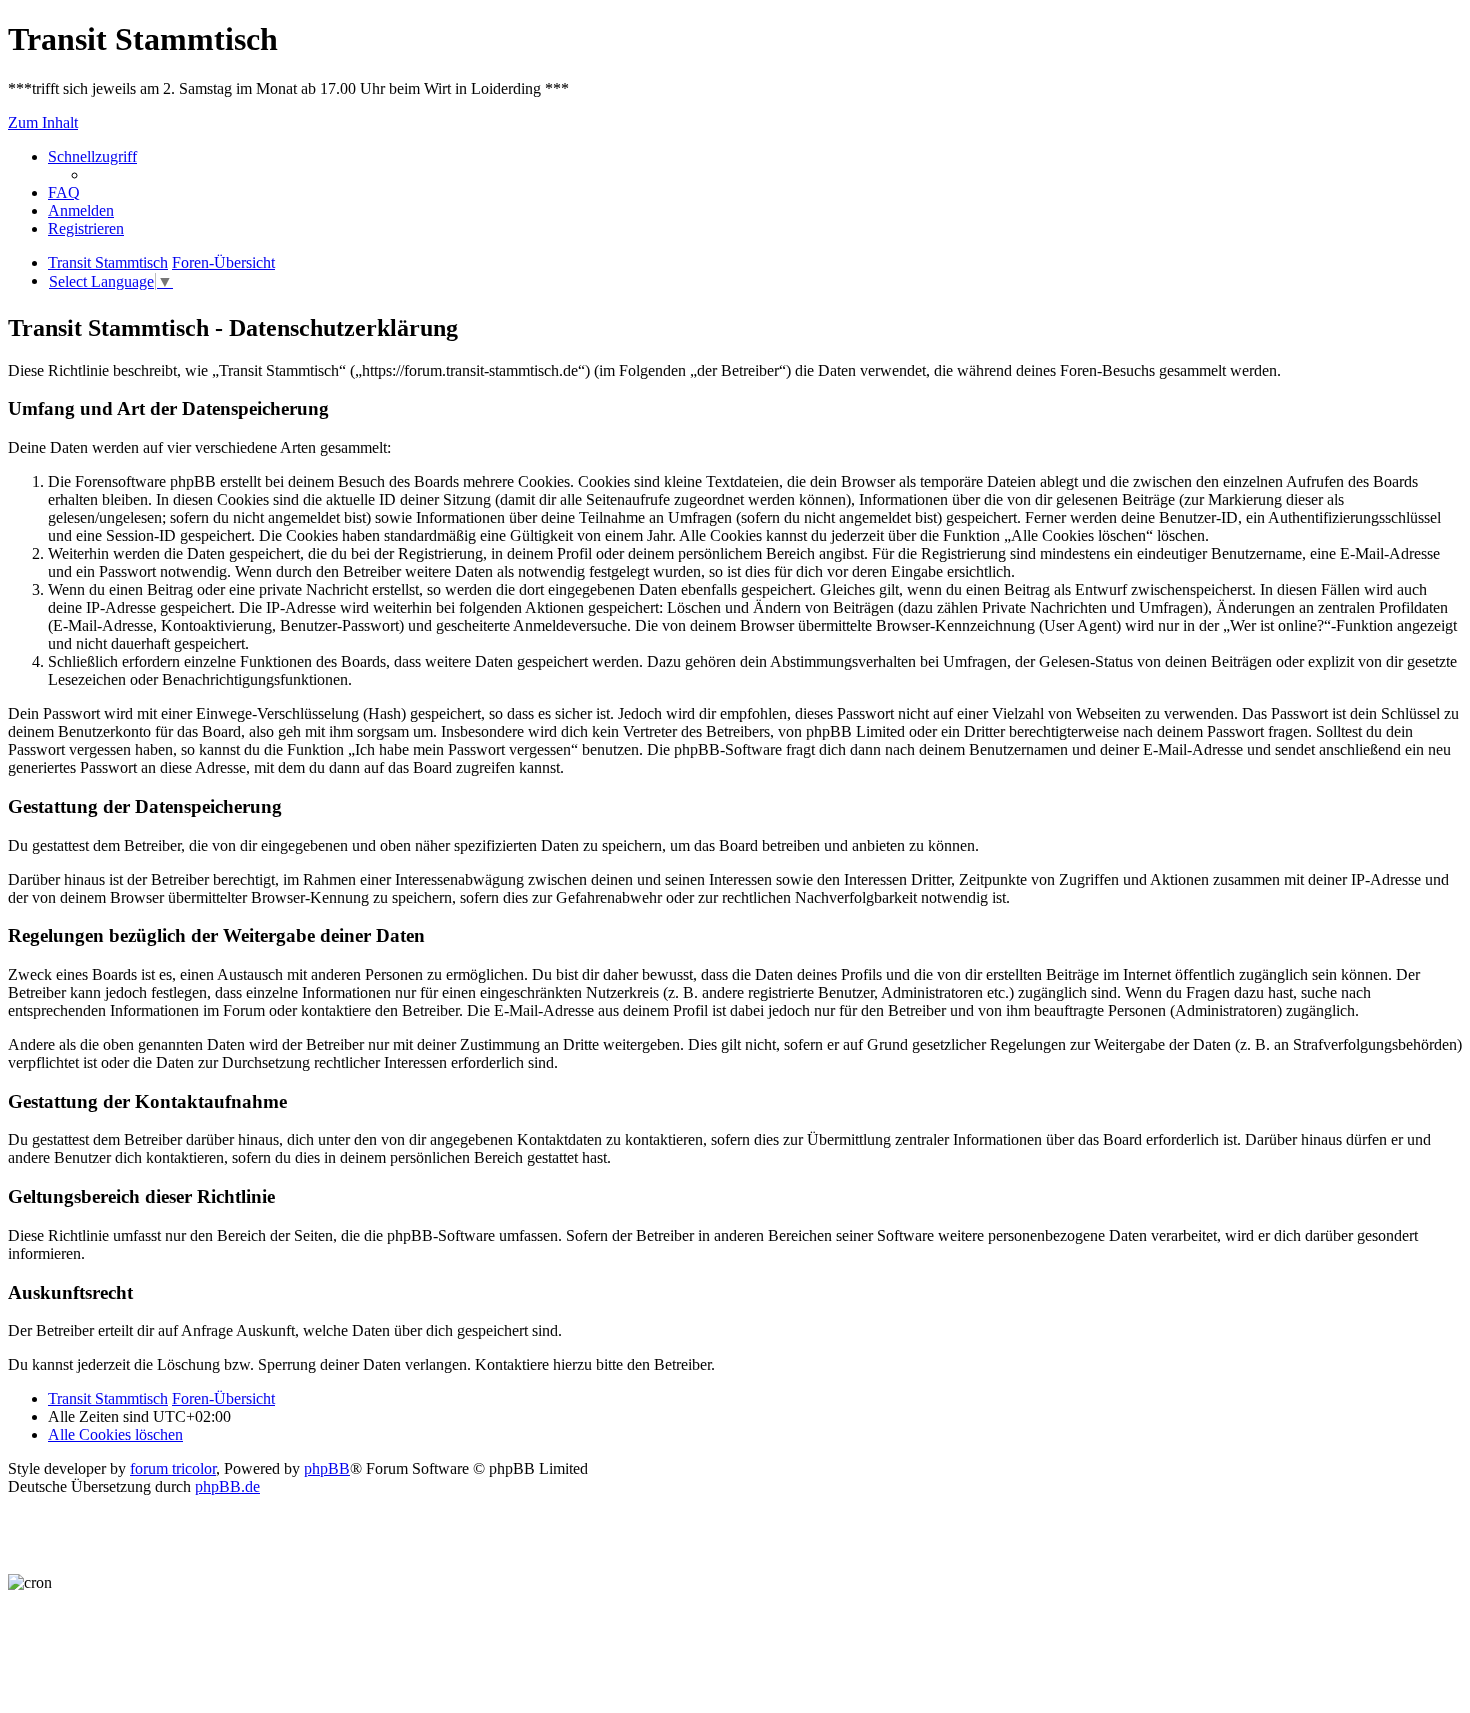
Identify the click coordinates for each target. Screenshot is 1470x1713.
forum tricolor (173, 1468)
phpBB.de (227, 1486)
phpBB (327, 1468)
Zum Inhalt (43, 122)
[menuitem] (64, 192)
